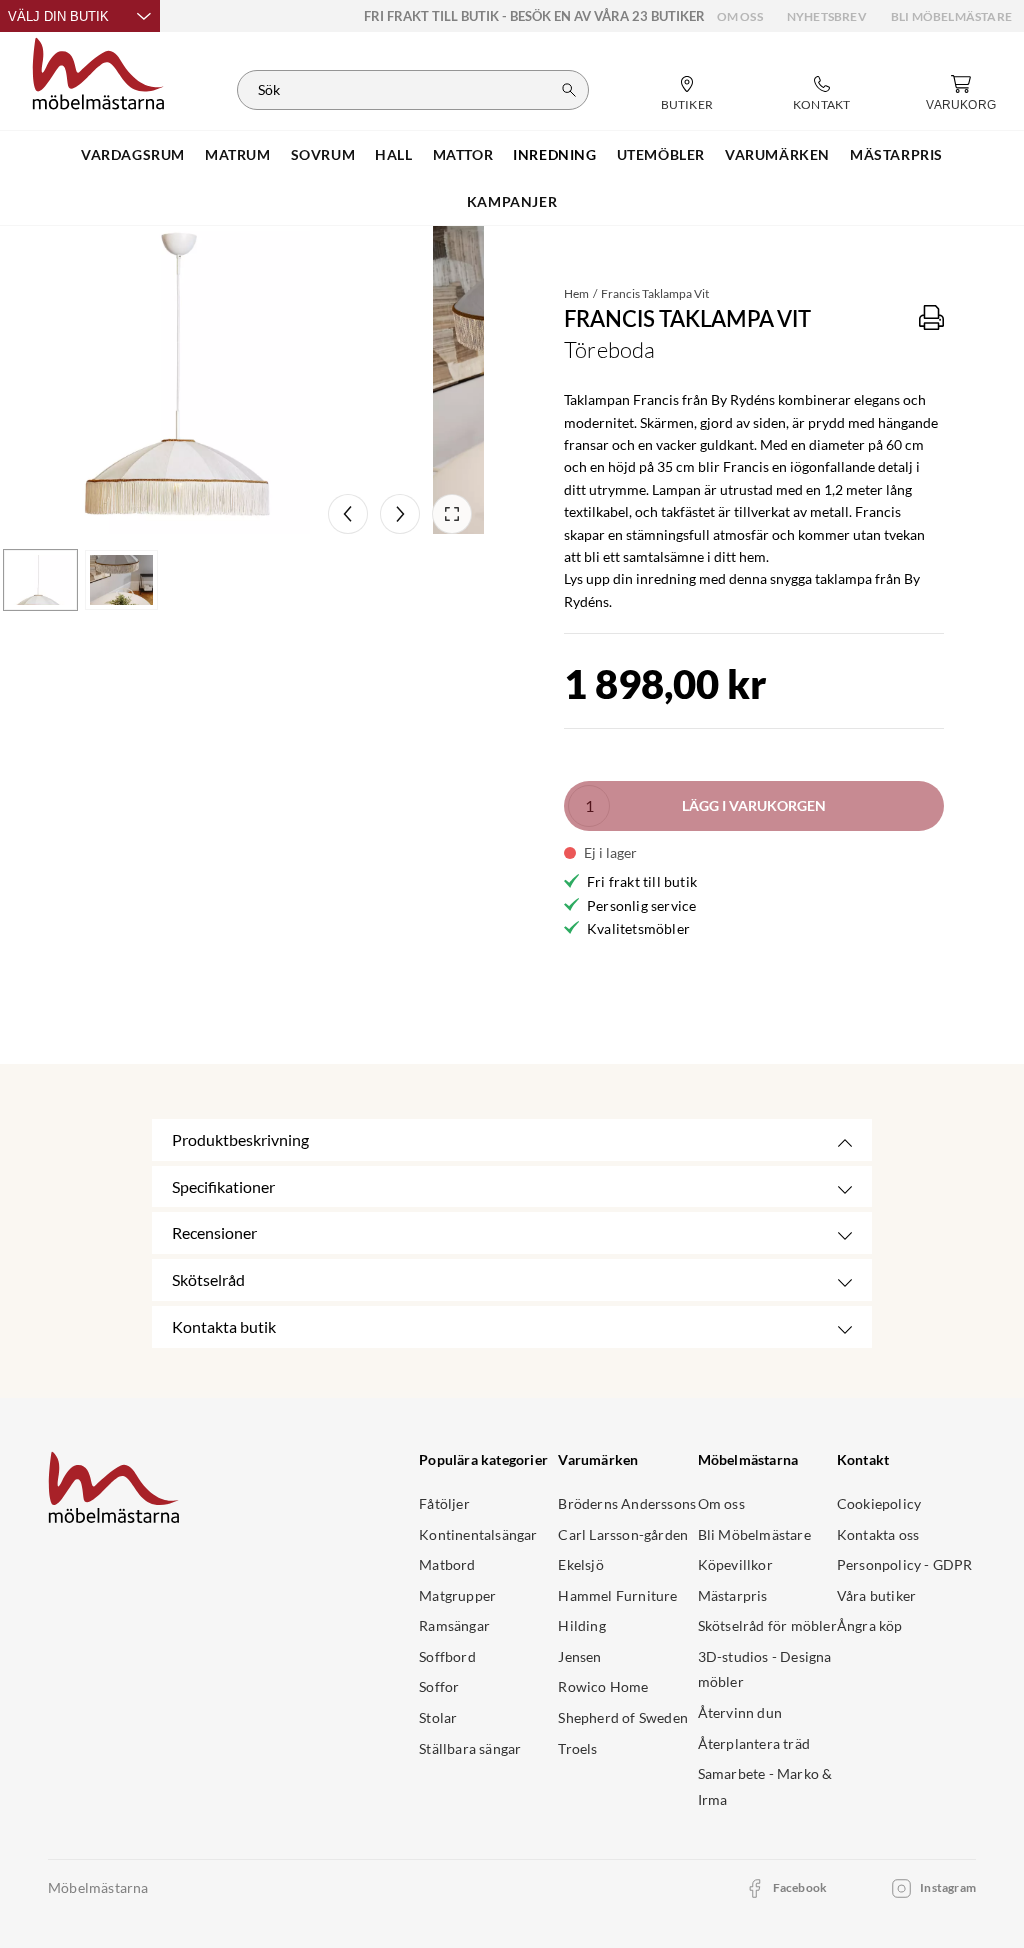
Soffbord (447, 1656)
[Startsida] (98, 71)
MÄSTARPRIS (896, 154)
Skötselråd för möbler (767, 1625)
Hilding (581, 1625)
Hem (576, 293)
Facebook (800, 1887)
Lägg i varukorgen (754, 805)
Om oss (740, 16)
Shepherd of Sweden (623, 1717)
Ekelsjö (580, 1564)
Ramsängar (454, 1625)
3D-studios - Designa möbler (765, 1669)
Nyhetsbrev (827, 16)
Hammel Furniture (617, 1595)
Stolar (438, 1717)
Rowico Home (603, 1686)
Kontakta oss (878, 1534)
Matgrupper (457, 1595)
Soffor (439, 1686)
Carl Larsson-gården (623, 1534)
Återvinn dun (740, 1712)
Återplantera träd (754, 1743)
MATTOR (463, 154)
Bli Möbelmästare (951, 16)
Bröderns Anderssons (627, 1503)
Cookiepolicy (879, 1503)
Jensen (579, 1656)
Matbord (447, 1564)
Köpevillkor (735, 1564)
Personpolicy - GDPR (905, 1564)
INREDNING (554, 154)
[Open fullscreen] (452, 514)
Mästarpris (733, 1595)
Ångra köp (870, 1625)
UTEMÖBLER (661, 154)
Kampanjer (512, 201)
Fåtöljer (444, 1503)
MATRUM (238, 154)
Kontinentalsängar (478, 1534)
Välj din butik (58, 16)
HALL (393, 154)
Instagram (948, 1887)
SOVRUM (323, 154)
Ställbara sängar (470, 1748)
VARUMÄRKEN (777, 154)
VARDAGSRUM (133, 154)
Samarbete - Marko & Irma (765, 1786)
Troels (577, 1748)
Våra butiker (876, 1595)
